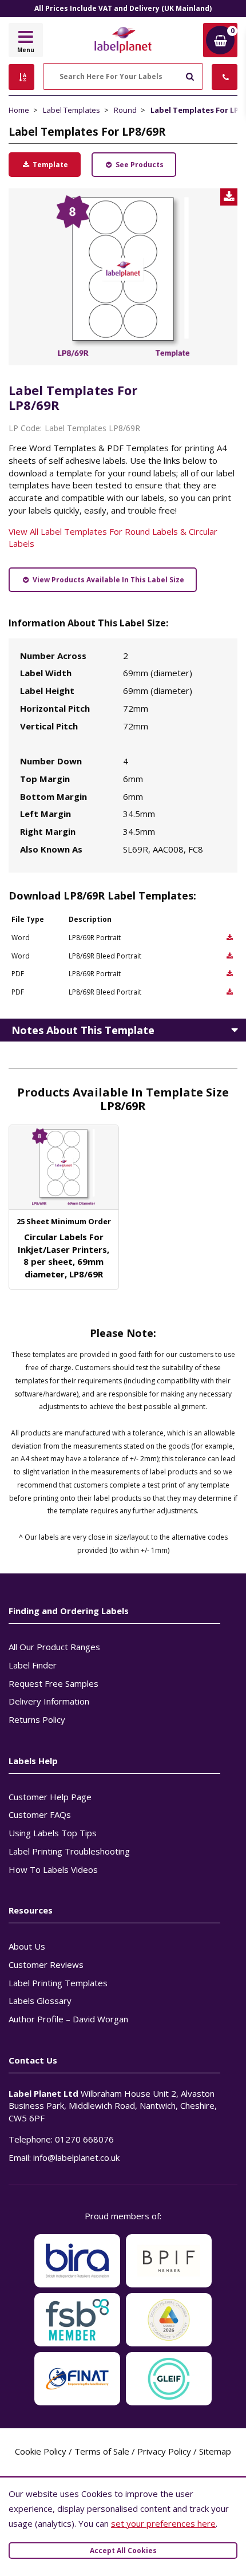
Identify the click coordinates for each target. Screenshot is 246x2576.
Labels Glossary (40, 2001)
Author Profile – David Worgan (68, 2019)
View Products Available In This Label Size (108, 580)
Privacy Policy (164, 2451)
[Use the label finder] (21, 77)
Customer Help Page (50, 1797)
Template (49, 165)
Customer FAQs (40, 1814)
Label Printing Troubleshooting (69, 1851)
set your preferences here (163, 2523)
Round (125, 110)
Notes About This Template (83, 1030)
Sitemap (215, 2451)
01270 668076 (84, 2139)
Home (19, 110)
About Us (27, 1946)
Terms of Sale (102, 2451)
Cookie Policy (41, 2451)
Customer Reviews (46, 1964)
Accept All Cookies (123, 2551)
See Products (139, 165)
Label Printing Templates (58, 1983)
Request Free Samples (53, 1683)
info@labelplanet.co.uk (76, 2157)
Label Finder (33, 1665)
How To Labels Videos (53, 1869)
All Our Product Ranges (54, 1647)
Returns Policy (37, 1719)
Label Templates (72, 110)
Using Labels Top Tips (53, 1833)
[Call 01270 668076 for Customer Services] (225, 77)
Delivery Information (49, 1701)
